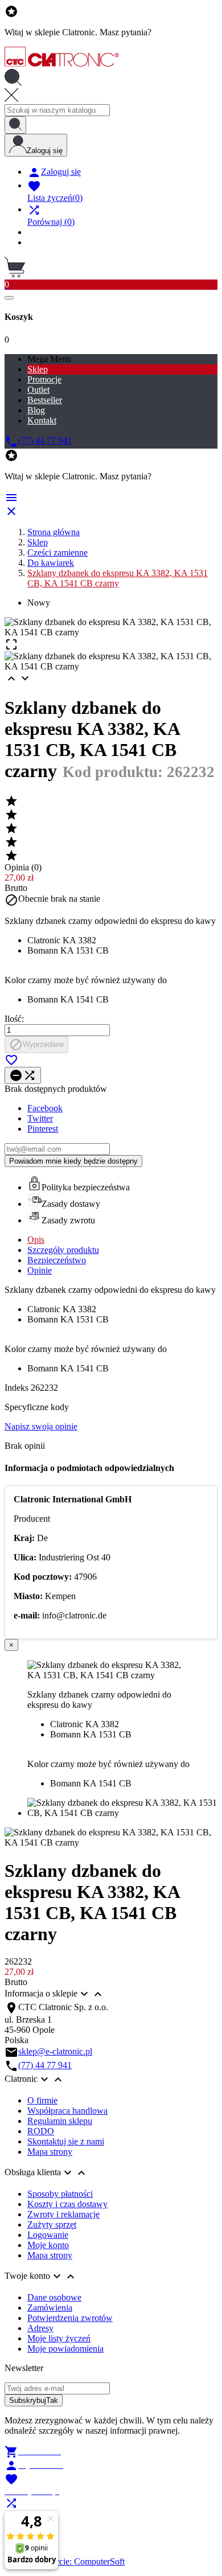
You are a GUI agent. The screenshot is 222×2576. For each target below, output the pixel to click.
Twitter (40, 1118)
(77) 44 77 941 (45, 2065)
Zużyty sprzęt (52, 2224)
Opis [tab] (36, 1240)
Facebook (45, 1108)
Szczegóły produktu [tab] (63, 1250)
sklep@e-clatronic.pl (55, 2051)
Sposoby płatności (60, 2194)
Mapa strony (50, 2152)
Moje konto (48, 2245)
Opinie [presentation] (40, 1270)
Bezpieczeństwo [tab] (57, 1260)
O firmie (42, 2100)
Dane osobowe (54, 2297)
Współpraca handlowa (67, 2111)
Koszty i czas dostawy (67, 2204)
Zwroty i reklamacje (63, 2214)
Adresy (40, 2328)
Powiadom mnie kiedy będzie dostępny (73, 1161)
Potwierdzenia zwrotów (70, 2318)
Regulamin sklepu (60, 2121)
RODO (41, 2131)
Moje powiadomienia (65, 2349)
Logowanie (48, 2235)
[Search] (15, 125)
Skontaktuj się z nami (66, 2141)
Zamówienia (50, 2308)
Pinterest (43, 1129)
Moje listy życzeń (59, 2338)
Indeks (18, 1388)
